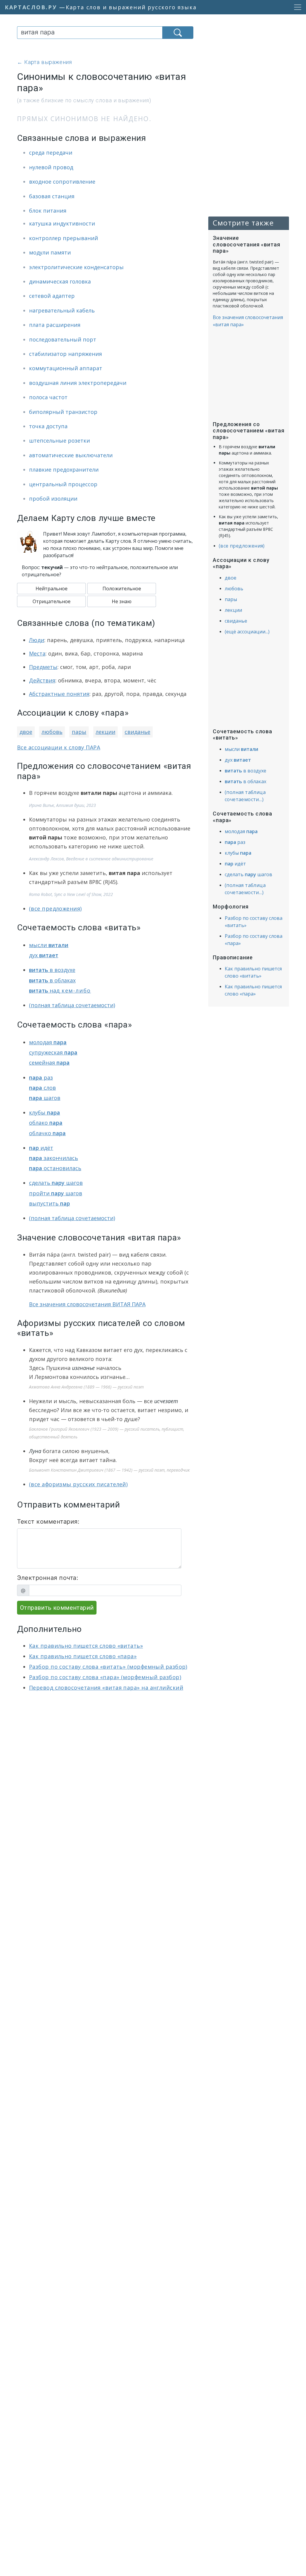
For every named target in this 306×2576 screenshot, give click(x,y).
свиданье (137, 732)
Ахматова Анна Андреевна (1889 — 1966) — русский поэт (86, 1387)
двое (26, 732)
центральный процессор (63, 484)
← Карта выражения (45, 62)
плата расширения (55, 325)
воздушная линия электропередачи (78, 383)
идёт (41, 1148)
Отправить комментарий (57, 1608)
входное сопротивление (62, 182)
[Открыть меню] (296, 7)
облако (46, 1123)
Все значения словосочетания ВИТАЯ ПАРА (87, 1304)
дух (44, 955)
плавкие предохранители (64, 470)
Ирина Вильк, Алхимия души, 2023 (62, 805)
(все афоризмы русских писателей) (78, 1484)
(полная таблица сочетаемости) (72, 1005)
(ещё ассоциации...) (247, 632)
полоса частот (48, 397)
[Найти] (178, 33)
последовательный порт (63, 339)
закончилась (53, 1158)
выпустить (49, 1203)
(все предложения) (55, 909)
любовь (52, 732)
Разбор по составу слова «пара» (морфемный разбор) (105, 1677)
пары (79, 732)
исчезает (166, 1401)
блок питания (48, 211)
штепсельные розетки (59, 440)
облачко (47, 1133)
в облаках (52, 980)
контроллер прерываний (64, 238)
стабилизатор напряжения (65, 354)
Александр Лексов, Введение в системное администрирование (91, 859)
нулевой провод (51, 167)
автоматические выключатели (71, 455)
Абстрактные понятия (59, 694)
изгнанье (83, 1368)
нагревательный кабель (62, 310)
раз (41, 1077)
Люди (37, 640)
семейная (49, 1063)
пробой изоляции (53, 499)
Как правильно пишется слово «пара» (83, 1656)
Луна (35, 1451)
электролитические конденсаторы (76, 267)
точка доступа (48, 426)
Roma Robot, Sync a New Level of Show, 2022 (71, 894)
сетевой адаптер (52, 296)
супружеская (53, 1052)
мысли (49, 945)
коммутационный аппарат (66, 368)
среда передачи (51, 153)
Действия (42, 680)
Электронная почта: (48, 1578)
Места (37, 653)
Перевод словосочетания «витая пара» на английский (106, 1688)
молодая (48, 1042)
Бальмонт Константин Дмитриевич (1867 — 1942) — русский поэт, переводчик (109, 1470)
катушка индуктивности (62, 223)
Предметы (43, 667)
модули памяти (50, 252)
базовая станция (52, 196)
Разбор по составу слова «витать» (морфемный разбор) (108, 1667)
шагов (45, 1098)
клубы (45, 1112)
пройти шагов (56, 1193)
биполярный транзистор (63, 412)
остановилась (55, 1168)
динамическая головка (60, 281)
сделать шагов (56, 1183)
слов (42, 1088)
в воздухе (52, 970)
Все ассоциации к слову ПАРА (59, 747)
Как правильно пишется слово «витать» (86, 1646)
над (60, 990)
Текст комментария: (48, 1522)
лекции (105, 732)
